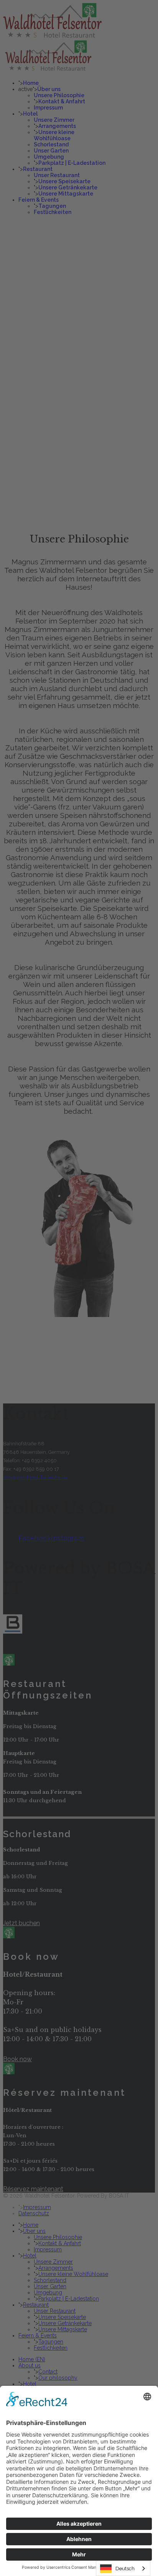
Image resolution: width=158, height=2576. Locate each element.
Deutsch (125, 2569)
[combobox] (123, 2569)
